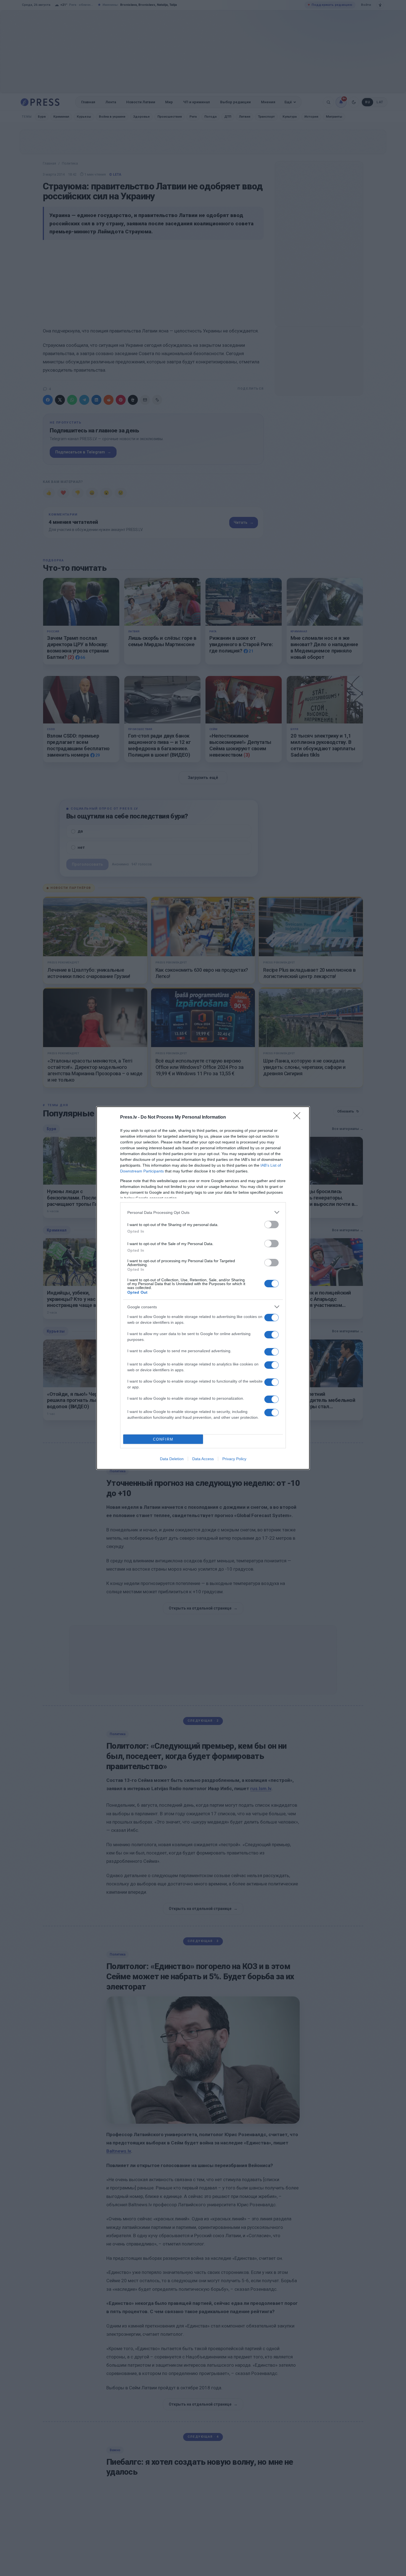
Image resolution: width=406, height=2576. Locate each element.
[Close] (299, 1117)
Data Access (203, 1459)
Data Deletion (172, 1459)
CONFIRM (163, 1439)
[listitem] (203, 1212)
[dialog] (203, 1288)
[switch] (271, 1224)
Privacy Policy (234, 1459)
